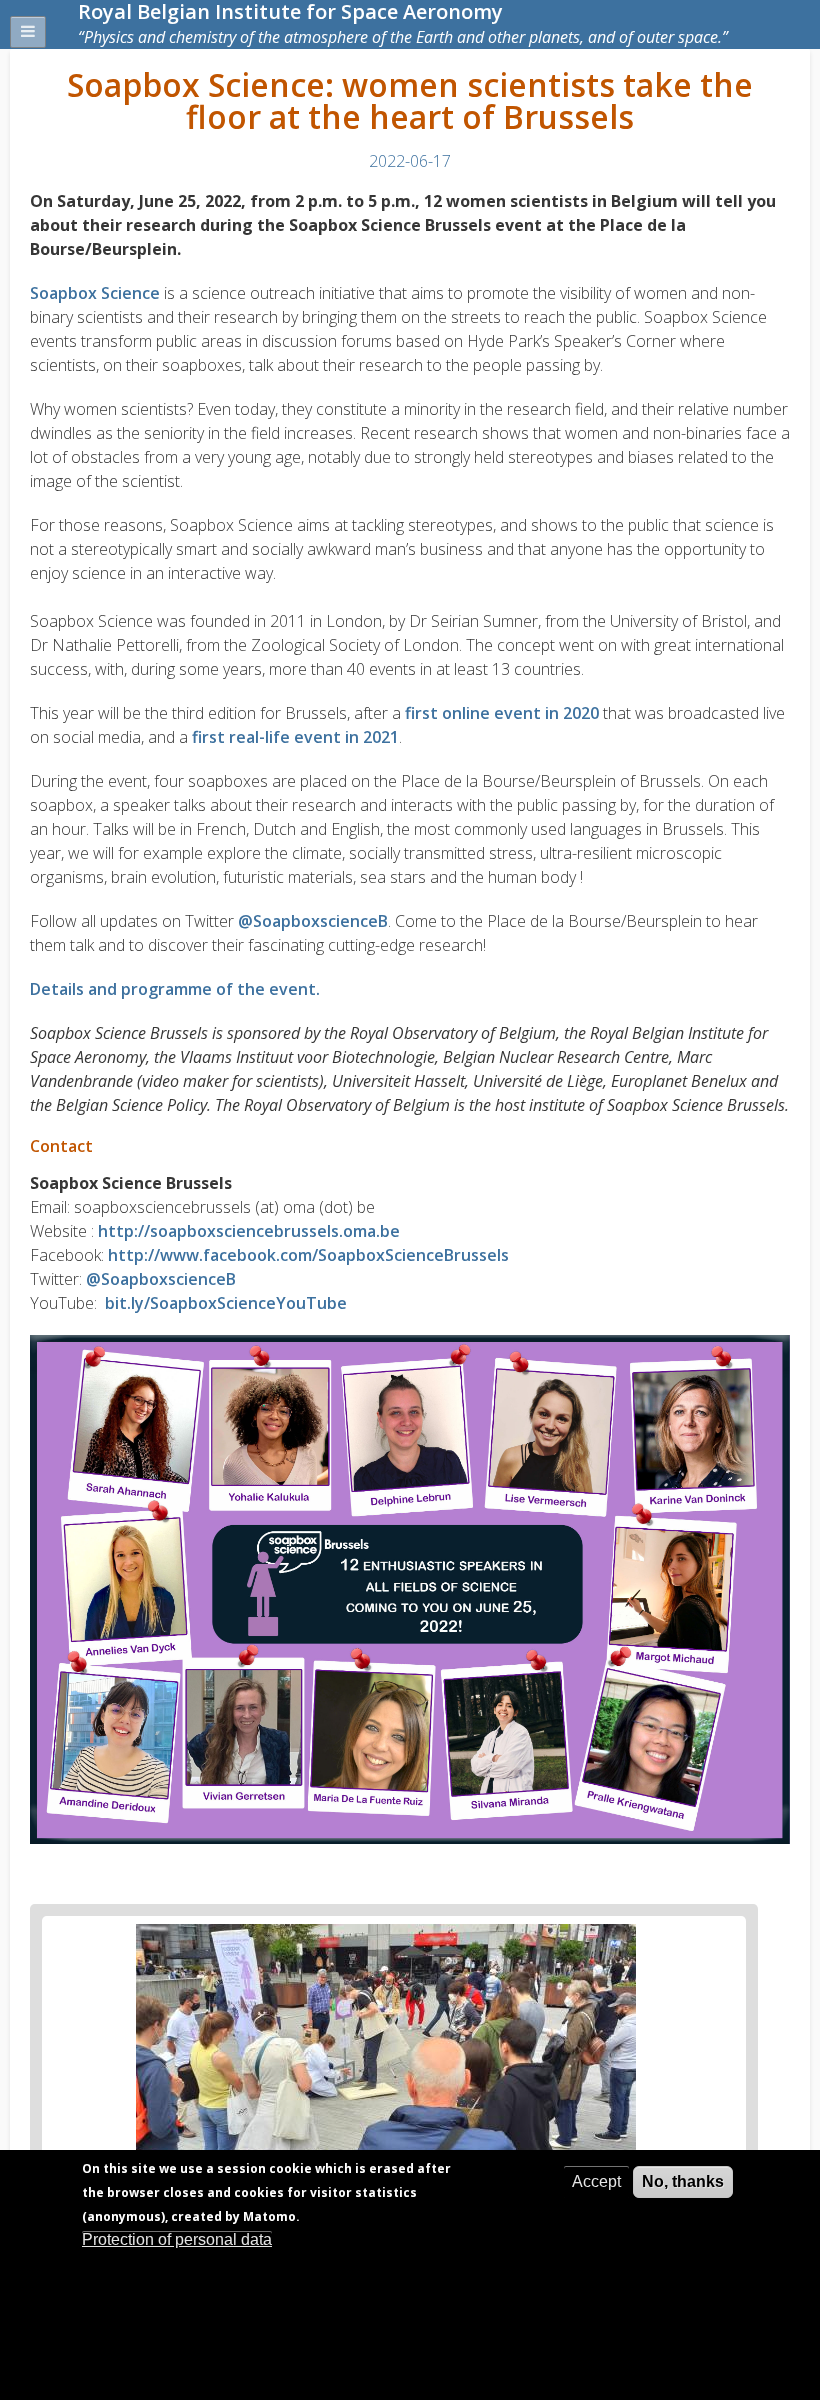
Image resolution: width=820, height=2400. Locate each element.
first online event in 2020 (502, 713)
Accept (596, 2181)
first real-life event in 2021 (295, 737)
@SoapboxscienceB (313, 921)
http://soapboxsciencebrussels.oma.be (249, 1231)
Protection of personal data (177, 2239)
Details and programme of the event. (175, 989)
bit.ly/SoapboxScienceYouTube (226, 1303)
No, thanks (683, 2181)
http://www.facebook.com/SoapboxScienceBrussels (308, 1255)
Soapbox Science (95, 293)
